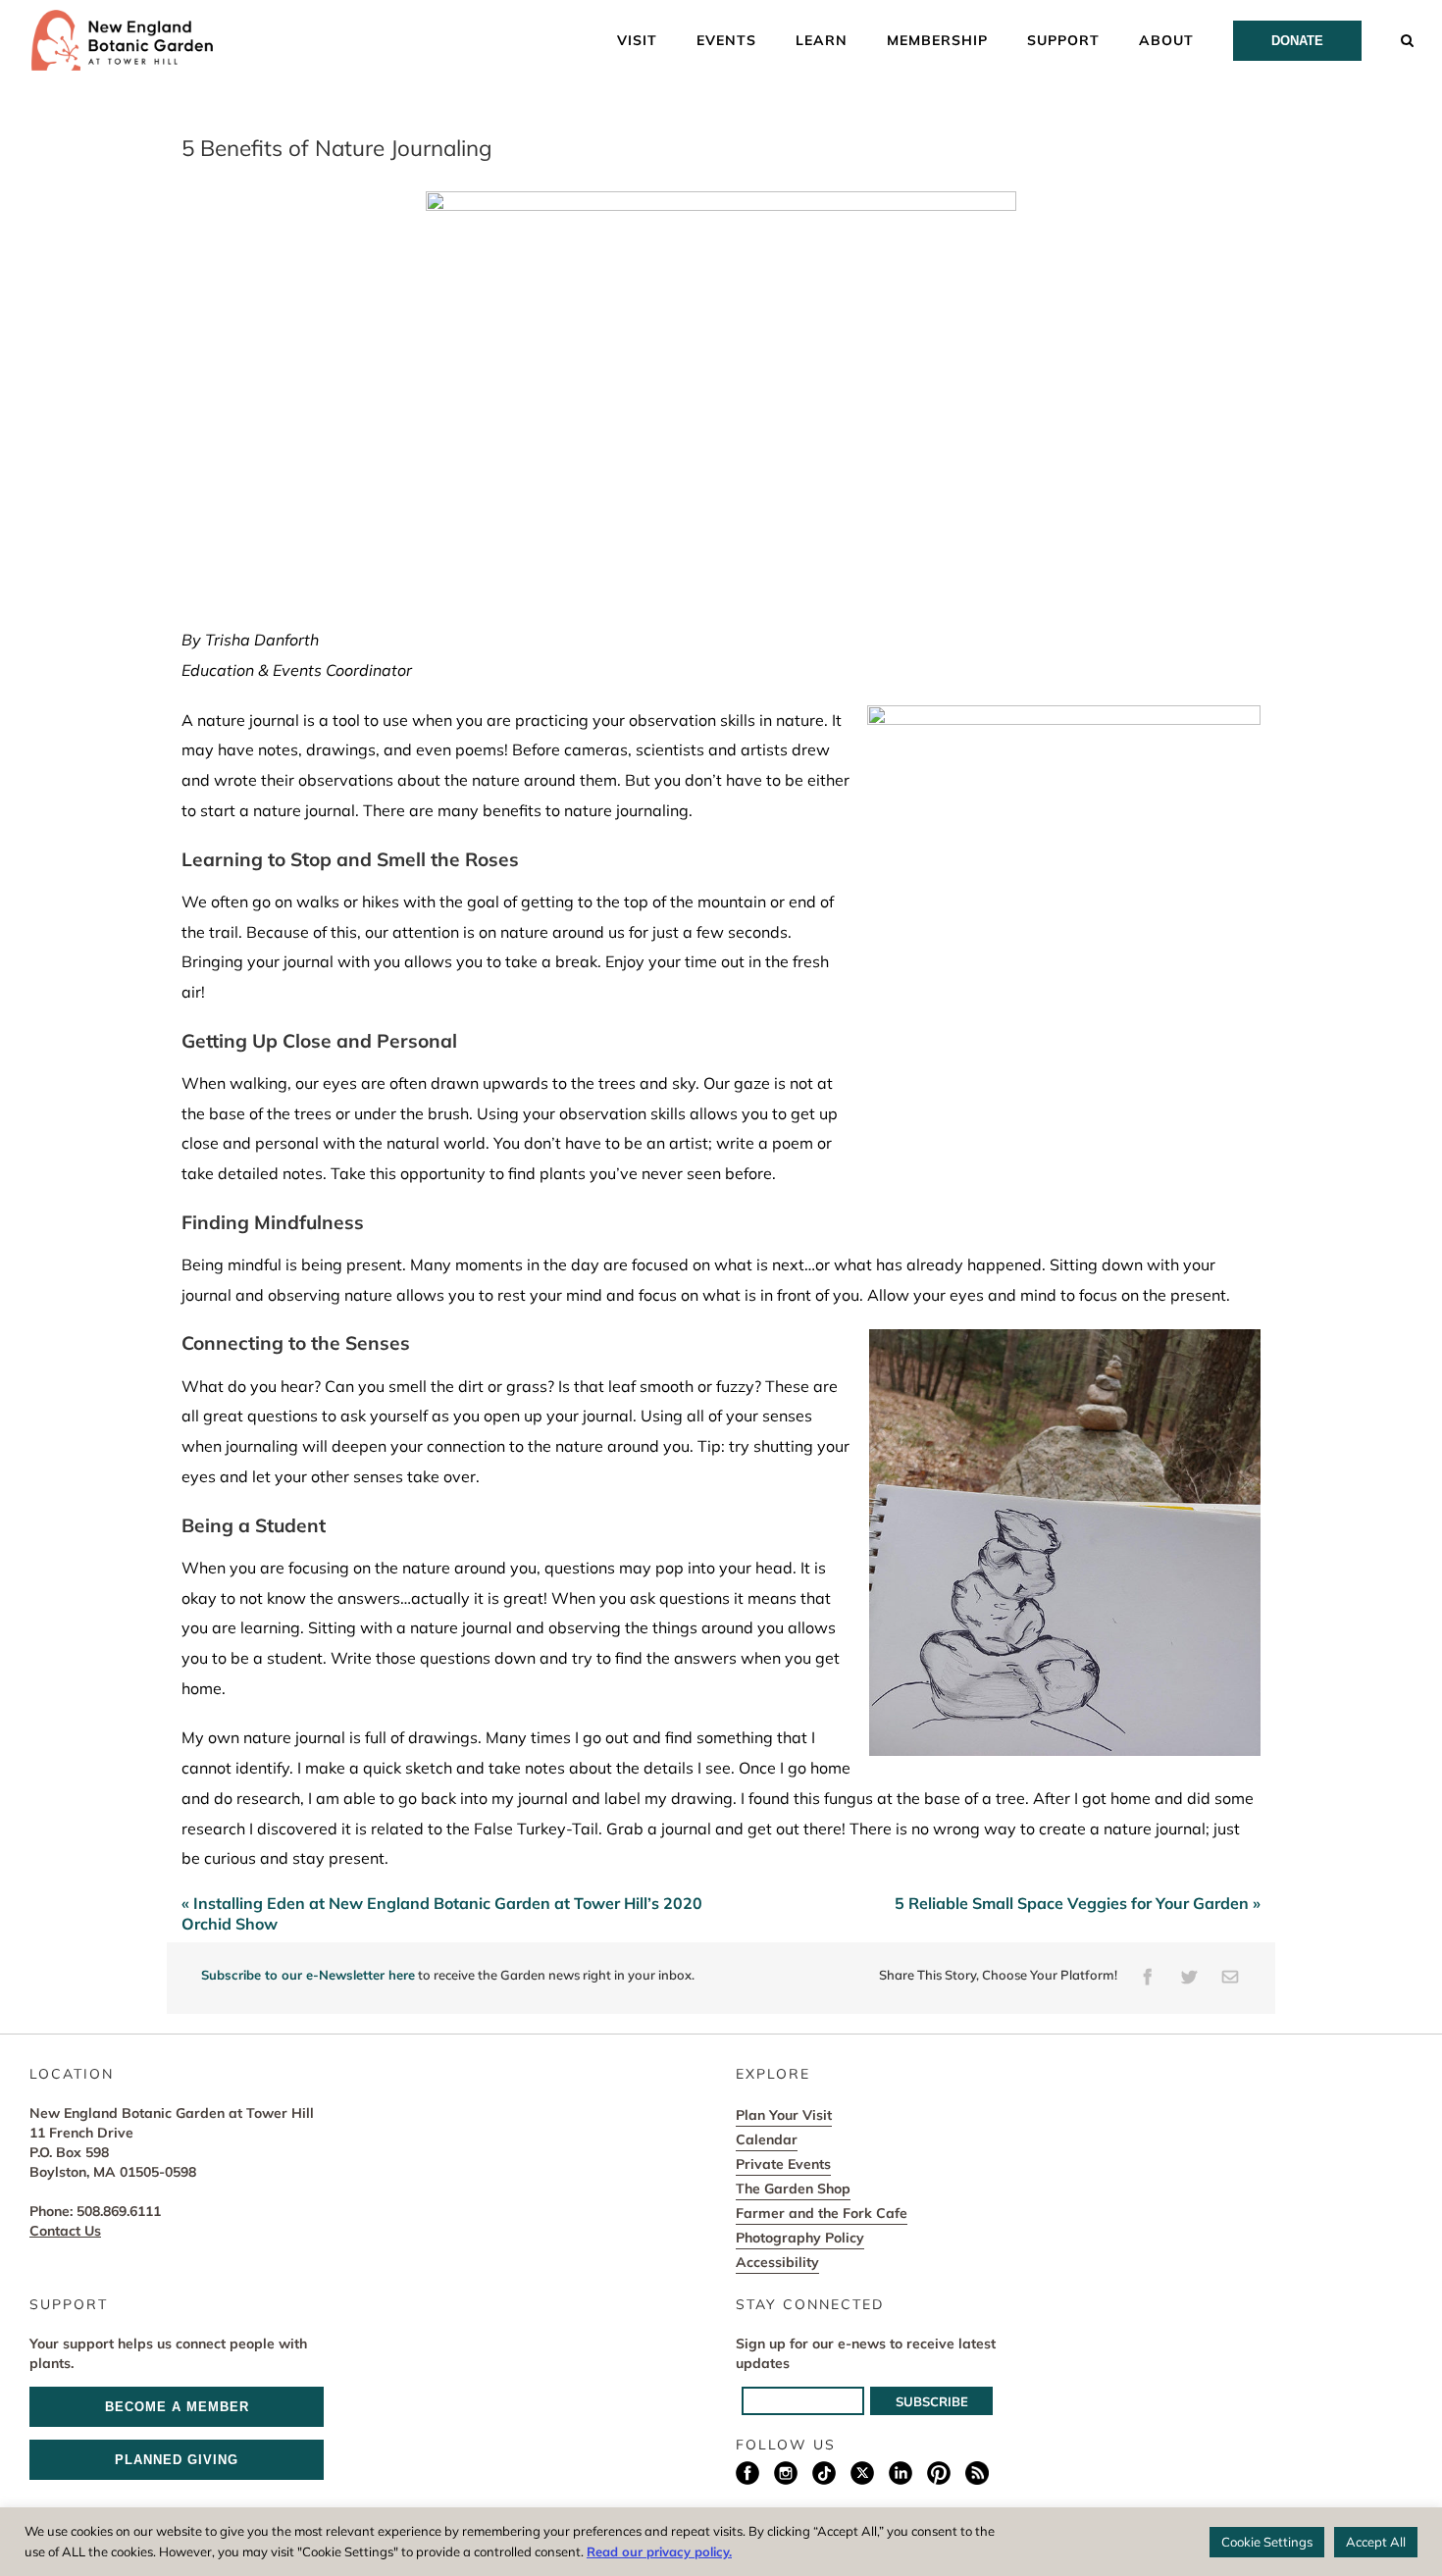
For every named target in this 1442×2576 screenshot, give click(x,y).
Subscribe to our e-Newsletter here (308, 1975)
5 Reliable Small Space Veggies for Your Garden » (1078, 1903)
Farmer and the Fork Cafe (822, 2213)
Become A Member (177, 2407)
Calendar (767, 2139)
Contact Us (65, 2231)
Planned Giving (177, 2460)
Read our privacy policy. (659, 2551)
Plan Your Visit (784, 2115)
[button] (1408, 39)
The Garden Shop (793, 2189)
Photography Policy (800, 2238)
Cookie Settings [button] (1267, 2542)
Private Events (783, 2164)
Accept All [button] (1376, 2542)
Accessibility (777, 2262)
